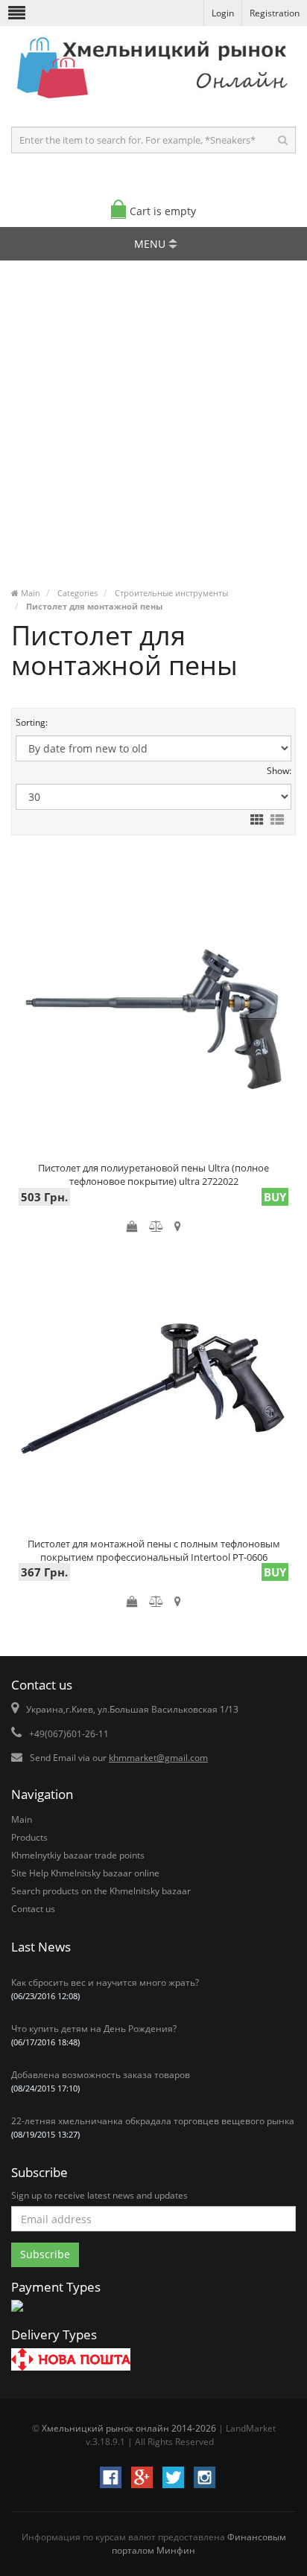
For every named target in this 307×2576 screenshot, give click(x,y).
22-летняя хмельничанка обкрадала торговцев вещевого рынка (153, 2127)
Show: (279, 771)
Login (223, 13)
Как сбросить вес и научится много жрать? (105, 1989)
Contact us (33, 1909)
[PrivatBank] (17, 2313)
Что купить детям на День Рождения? (94, 2035)
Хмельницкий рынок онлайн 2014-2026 (129, 2428)
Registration (275, 13)
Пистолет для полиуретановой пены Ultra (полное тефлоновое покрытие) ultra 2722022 (153, 1172)
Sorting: (32, 722)
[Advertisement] (153, 429)
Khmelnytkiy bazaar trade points (78, 1855)
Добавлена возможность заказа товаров (101, 2081)
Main (22, 1819)
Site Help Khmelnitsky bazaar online (85, 1873)
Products (29, 1837)
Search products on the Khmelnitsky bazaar (101, 1891)
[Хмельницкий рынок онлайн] (153, 101)
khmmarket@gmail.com (158, 1758)
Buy (275, 1197)
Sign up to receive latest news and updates (99, 2195)
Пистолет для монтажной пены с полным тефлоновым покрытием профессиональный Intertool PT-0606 (154, 1548)
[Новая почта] (71, 2361)
